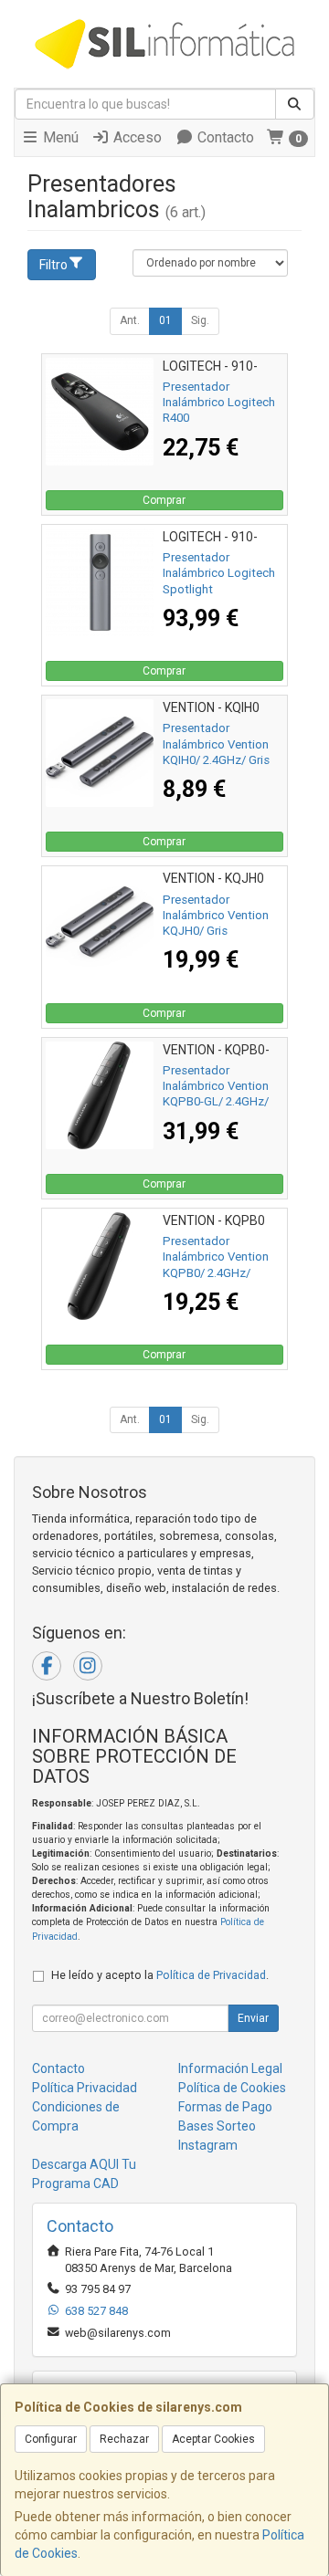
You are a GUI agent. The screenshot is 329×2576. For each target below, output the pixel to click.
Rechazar (124, 2439)
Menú (59, 137)
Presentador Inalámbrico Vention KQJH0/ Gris (216, 916)
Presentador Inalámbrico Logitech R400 (219, 403)
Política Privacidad (85, 2088)
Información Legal (230, 2068)
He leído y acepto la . (160, 1975)
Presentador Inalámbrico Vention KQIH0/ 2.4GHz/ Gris (216, 744)
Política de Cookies (232, 2088)
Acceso (136, 137)
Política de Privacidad (211, 1975)
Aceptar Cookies (213, 2439)
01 (165, 320)
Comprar (164, 500)
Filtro (53, 265)
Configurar (51, 2439)
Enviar (253, 2018)
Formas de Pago (225, 2107)
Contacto (224, 137)
